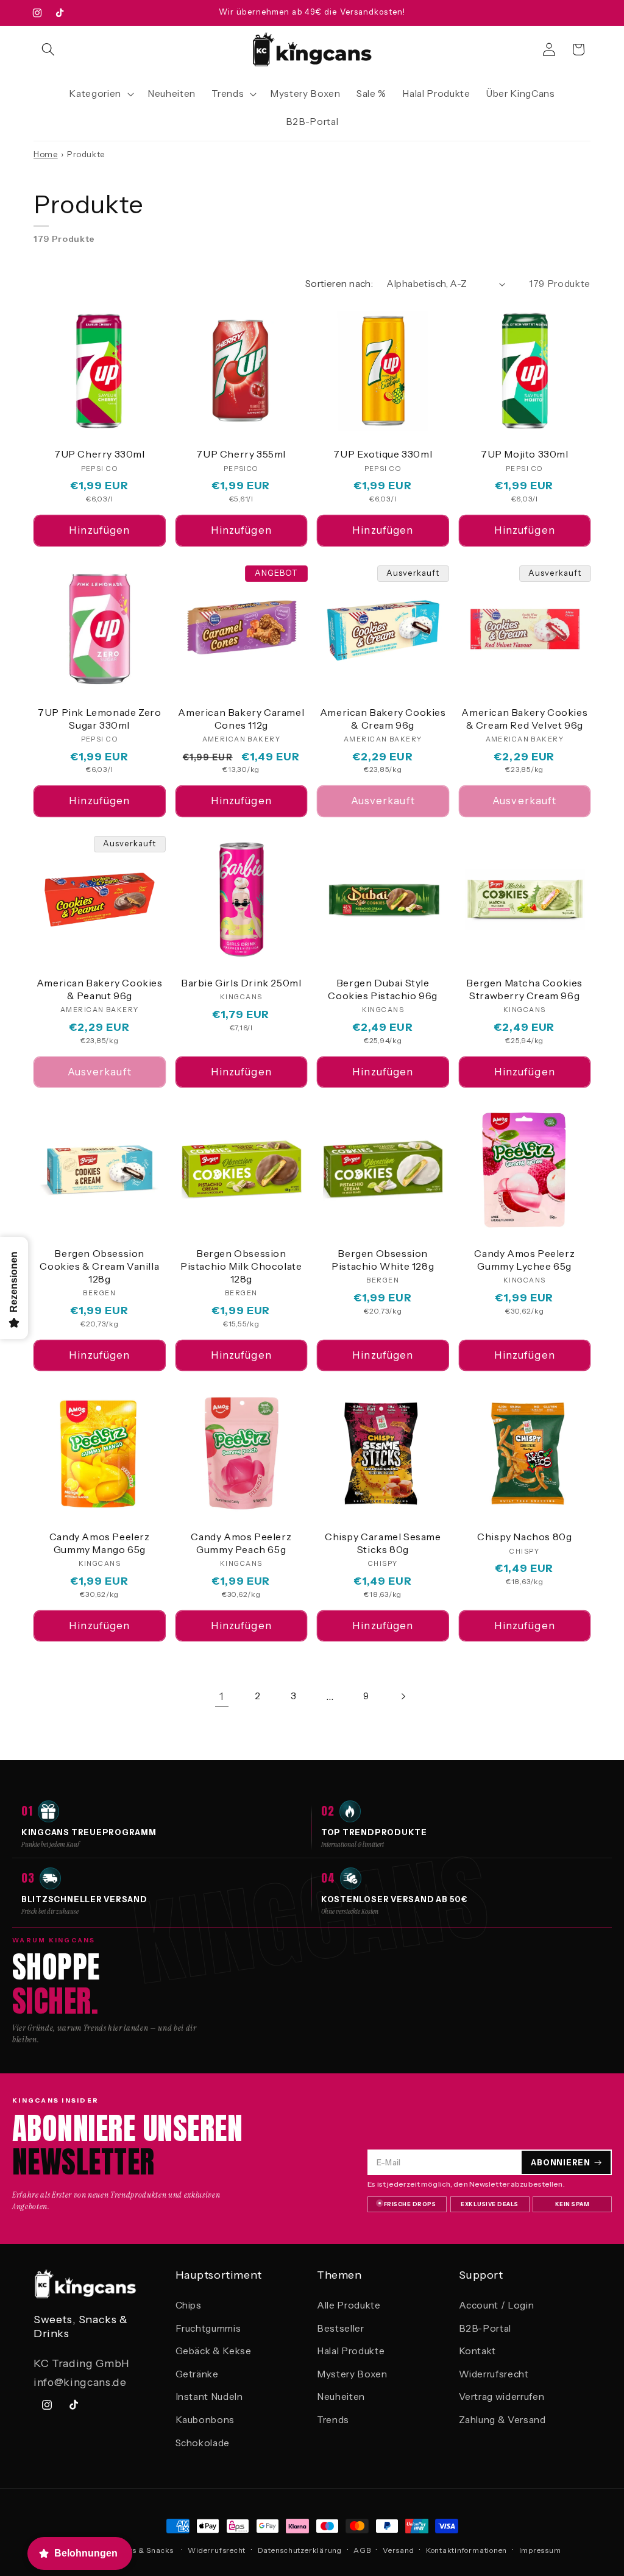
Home (46, 154)
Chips (189, 2305)
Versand (398, 2550)
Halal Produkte (351, 2351)
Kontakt (478, 2351)
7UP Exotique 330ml (383, 454)
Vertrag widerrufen (502, 2397)
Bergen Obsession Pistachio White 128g (383, 1260)
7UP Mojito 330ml (525, 454)
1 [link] (222, 1696)
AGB (362, 2550)
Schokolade (203, 2443)
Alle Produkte (349, 2305)
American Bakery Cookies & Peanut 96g (100, 989)
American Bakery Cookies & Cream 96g (383, 719)
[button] (48, 49)
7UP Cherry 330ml (100, 454)
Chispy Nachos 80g (524, 1537)
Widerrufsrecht (494, 2374)
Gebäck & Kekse (214, 2351)
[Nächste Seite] (402, 1696)
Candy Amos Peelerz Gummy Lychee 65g (524, 1260)
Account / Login (497, 2305)
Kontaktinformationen (466, 2550)
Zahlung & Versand (502, 2420)
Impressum (540, 2550)
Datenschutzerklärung (300, 2550)
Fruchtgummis (208, 2328)
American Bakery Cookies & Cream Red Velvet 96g (524, 719)
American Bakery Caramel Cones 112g (241, 719)
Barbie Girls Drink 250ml (241, 983)
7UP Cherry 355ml (241, 454)
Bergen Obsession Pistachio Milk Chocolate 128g (241, 1266)
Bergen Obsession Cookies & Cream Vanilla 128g (99, 1266)
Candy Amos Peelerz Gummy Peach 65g (241, 1543)
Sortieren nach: (339, 284)
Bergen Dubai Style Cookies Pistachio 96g (383, 989)
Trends (333, 2420)
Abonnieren (561, 2163)
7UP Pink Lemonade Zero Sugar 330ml (99, 719)
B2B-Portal (485, 2328)
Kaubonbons (205, 2420)
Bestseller (341, 2328)
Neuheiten (341, 2397)
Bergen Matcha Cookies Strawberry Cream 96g (524, 989)
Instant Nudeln (209, 2397)
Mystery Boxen (352, 2374)
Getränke (197, 2374)
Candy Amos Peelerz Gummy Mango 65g (100, 1543)
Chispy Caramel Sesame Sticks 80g (383, 1543)
